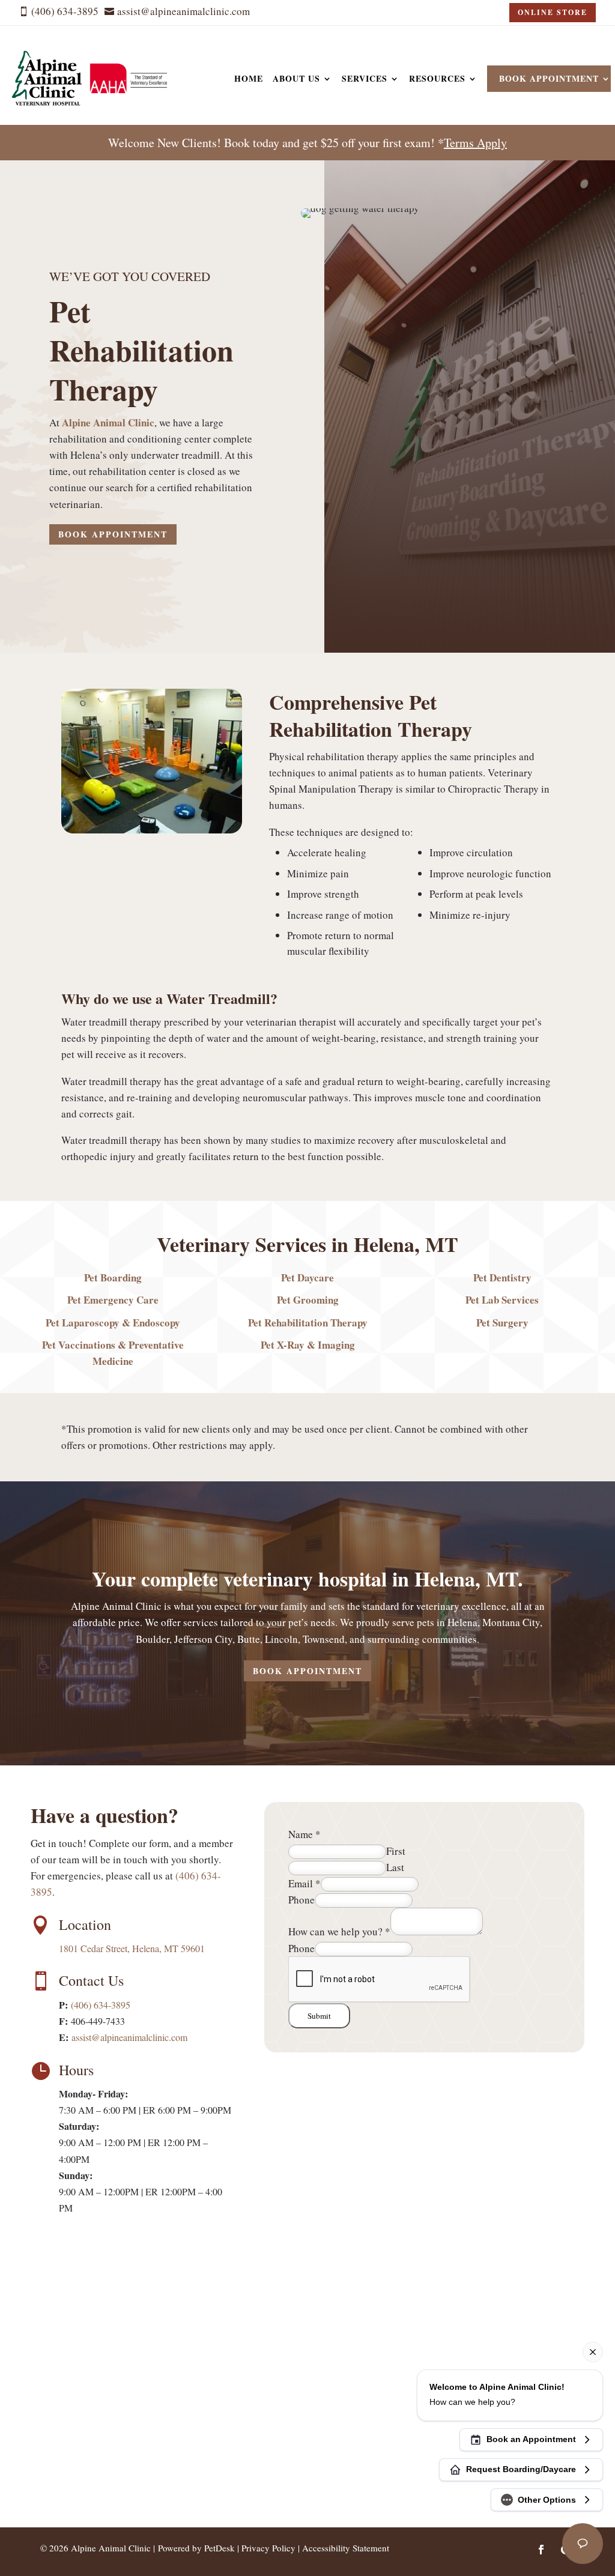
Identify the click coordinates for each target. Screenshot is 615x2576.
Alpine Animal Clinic (108, 422)
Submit (319, 2016)
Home (249, 78)
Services (365, 78)
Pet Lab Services (502, 1300)
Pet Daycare (307, 1277)
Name (304, 1834)
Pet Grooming (308, 1300)
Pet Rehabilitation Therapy (308, 1323)
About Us (296, 78)
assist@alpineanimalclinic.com (129, 2037)
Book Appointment (549, 78)
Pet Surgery (502, 1323)
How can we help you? (339, 1931)
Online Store (553, 12)
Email (304, 1883)
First (396, 1851)
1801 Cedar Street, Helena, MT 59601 (132, 1948)
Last (395, 1867)
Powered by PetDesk (196, 2548)
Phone (301, 1900)
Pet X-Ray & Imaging (308, 1345)
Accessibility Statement (346, 2548)
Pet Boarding (113, 1277)
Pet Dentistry (502, 1277)
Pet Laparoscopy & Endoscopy (113, 1323)
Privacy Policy (268, 2548)
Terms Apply (475, 143)
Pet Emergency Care (113, 1300)
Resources (437, 78)
